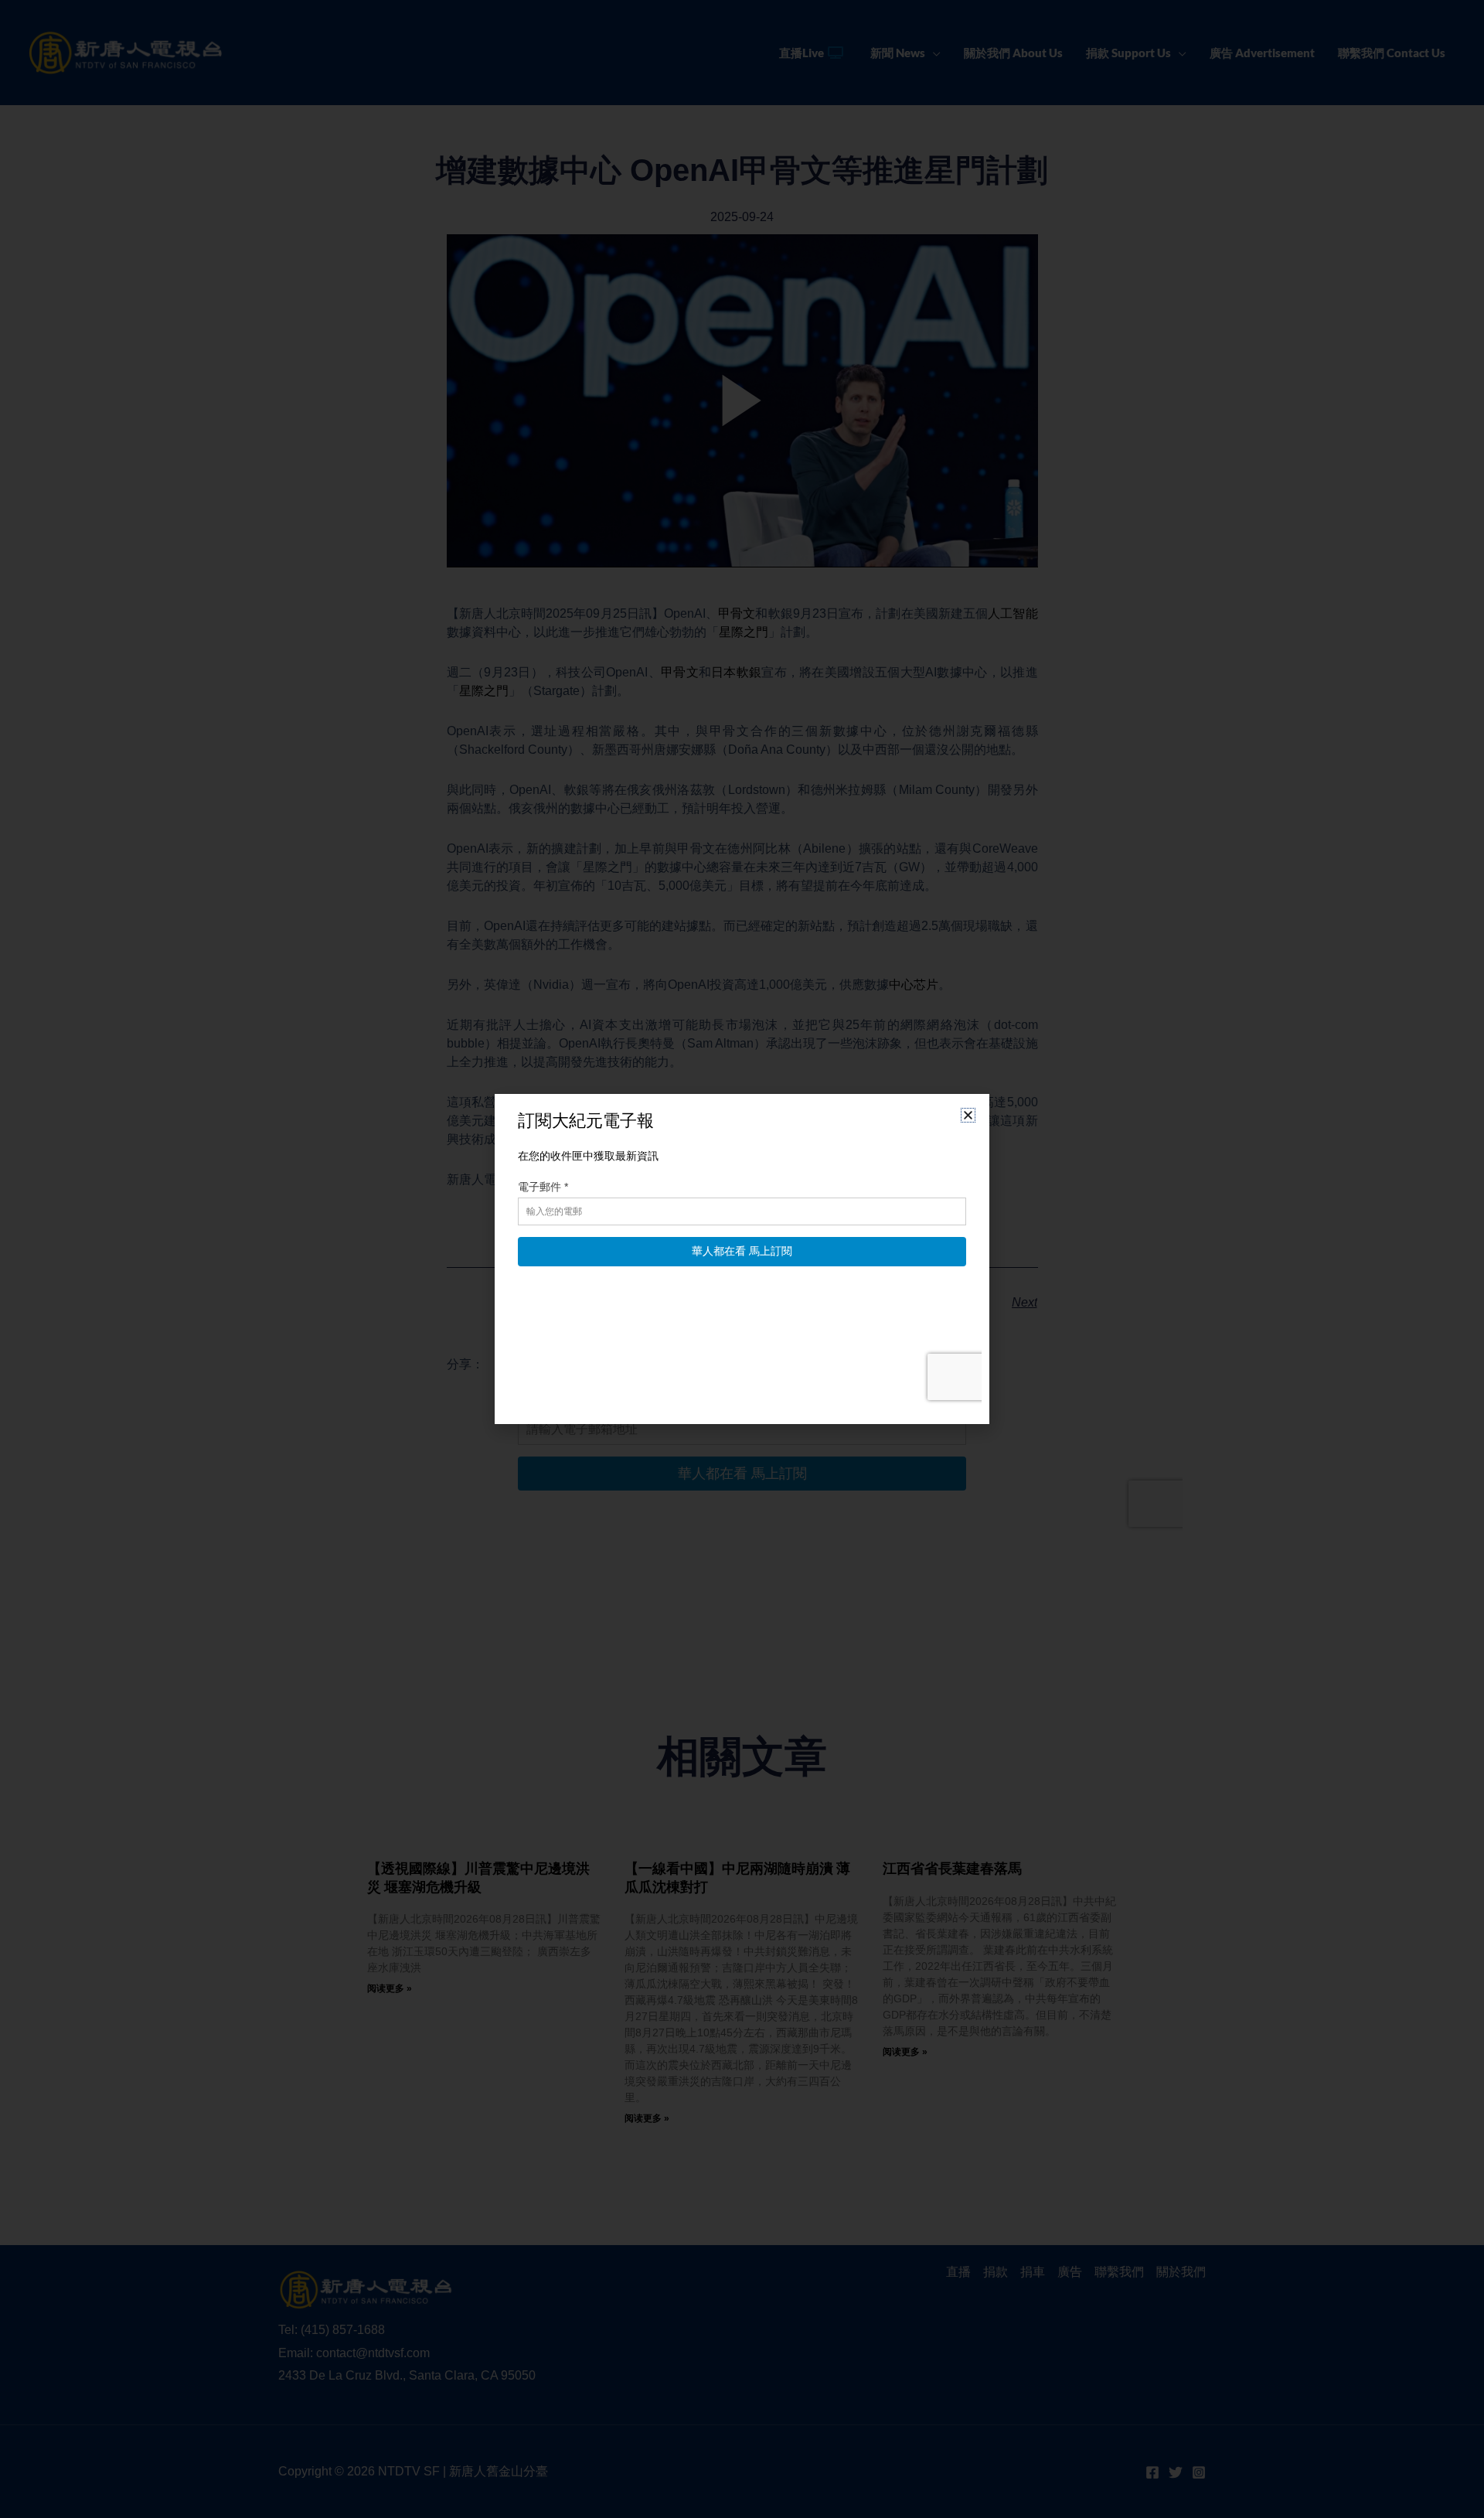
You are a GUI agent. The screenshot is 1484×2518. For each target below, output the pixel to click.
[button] (968, 1115)
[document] (742, 1259)
